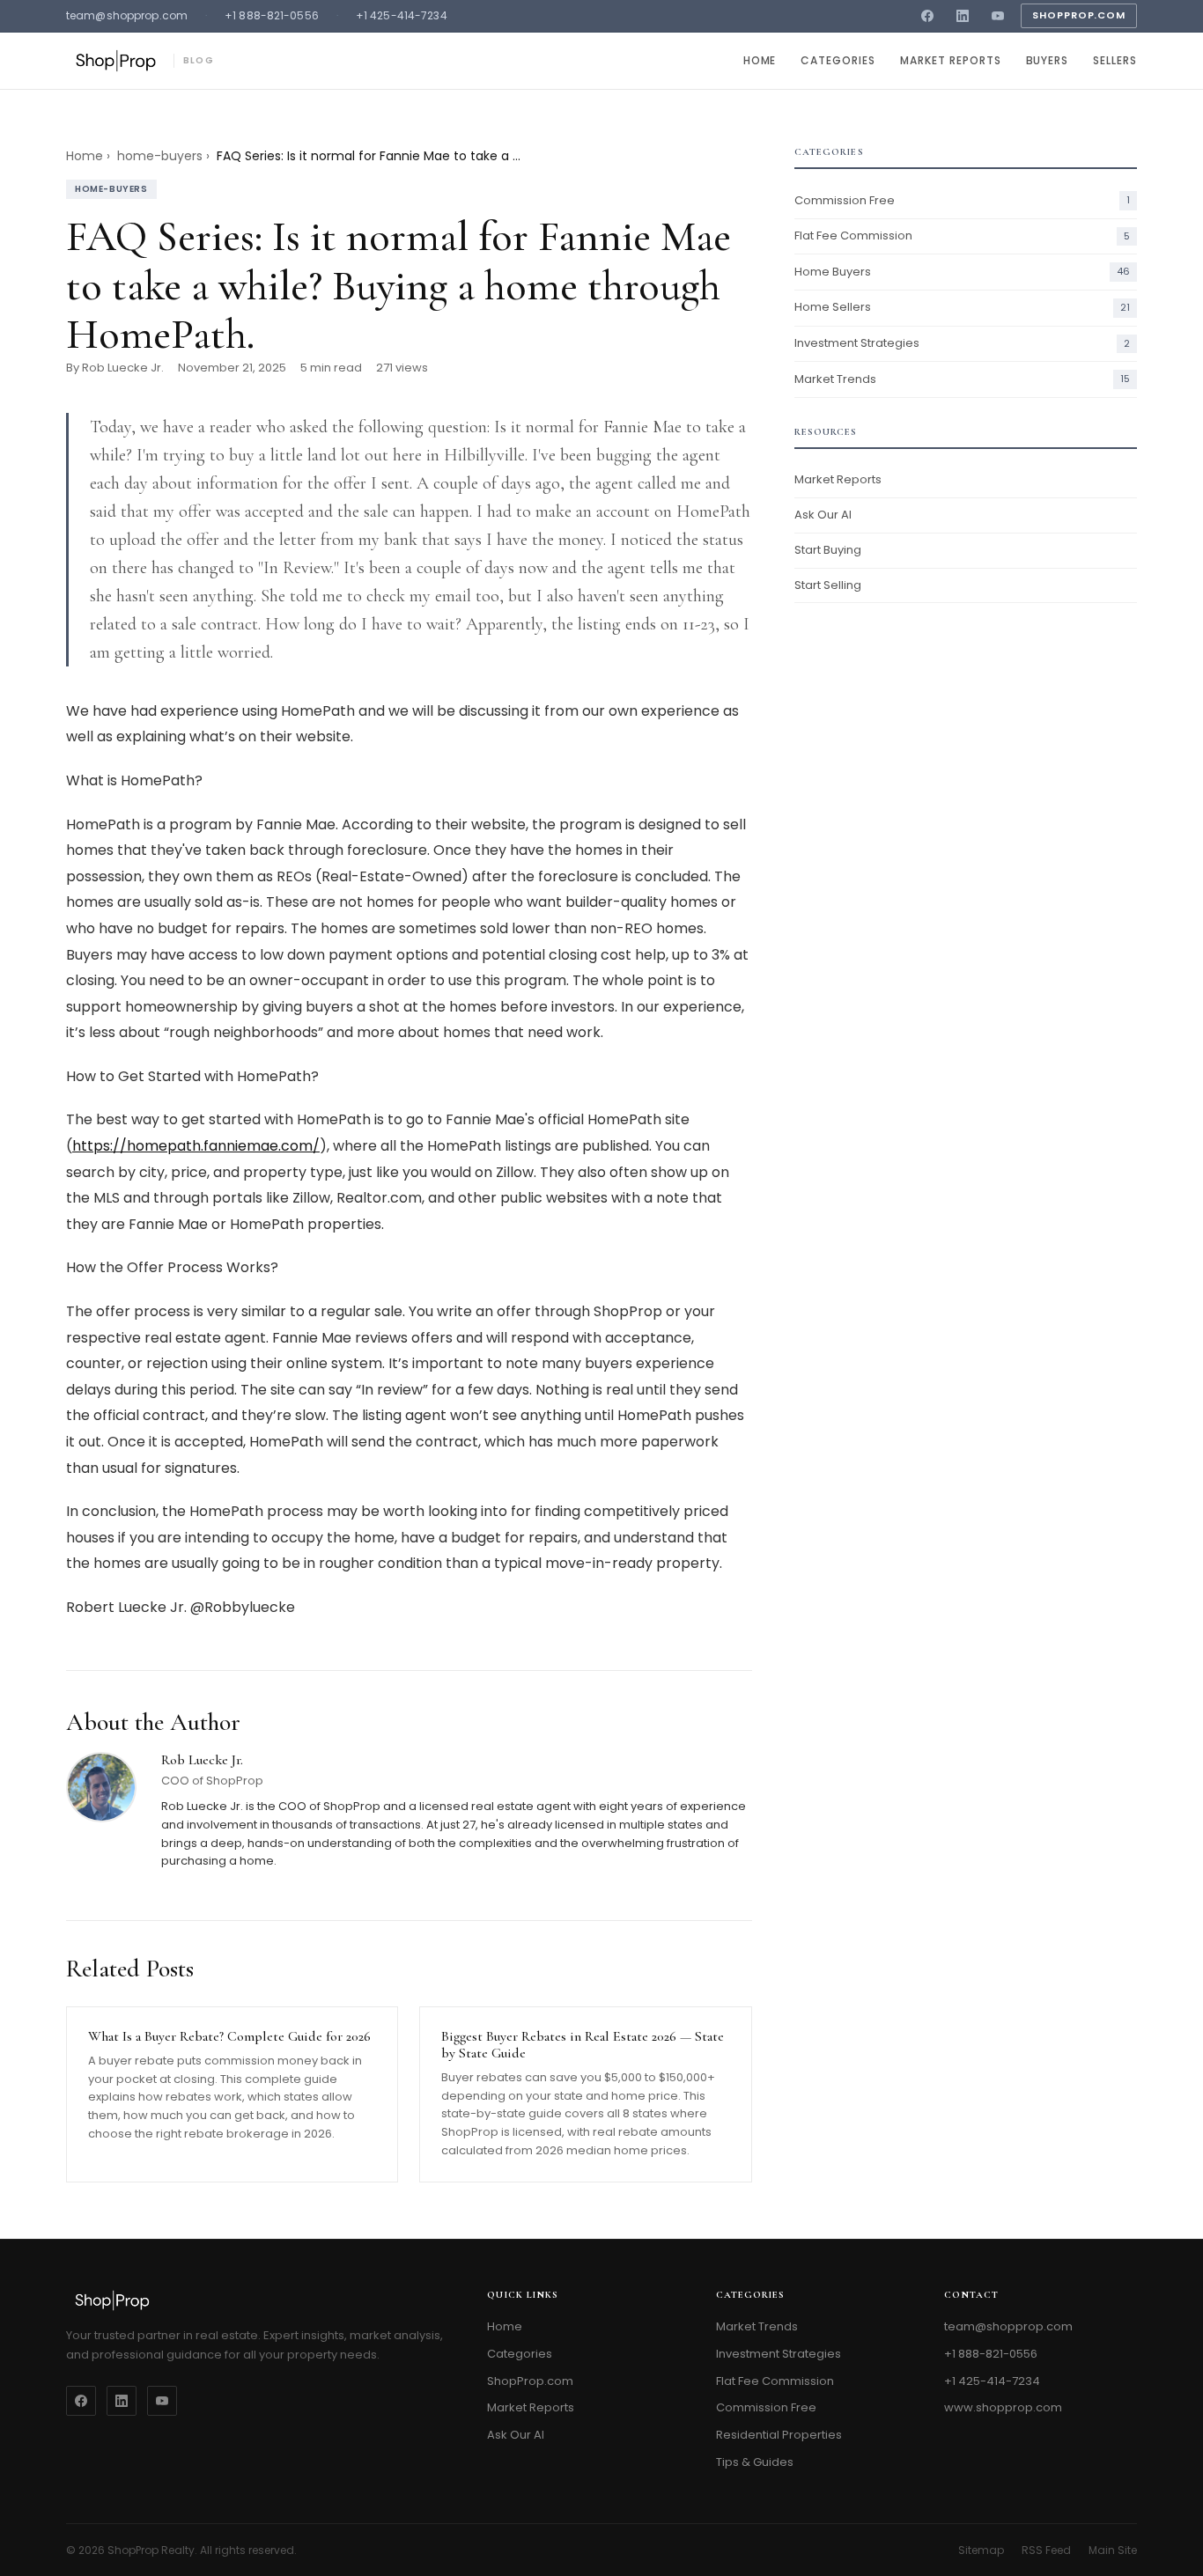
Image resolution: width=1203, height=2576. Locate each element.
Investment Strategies (779, 2354)
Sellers (1115, 60)
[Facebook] (927, 16)
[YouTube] (998, 16)
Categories (838, 60)
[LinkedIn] (963, 16)
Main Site (1113, 2550)
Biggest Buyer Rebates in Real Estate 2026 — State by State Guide (583, 2045)
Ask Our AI (823, 515)
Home (760, 60)
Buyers (1048, 60)
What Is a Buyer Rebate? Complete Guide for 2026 (229, 2036)
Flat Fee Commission (775, 2381)
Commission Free (766, 2407)
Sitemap (981, 2550)
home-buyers (160, 156)
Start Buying (828, 550)
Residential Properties (779, 2435)
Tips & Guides (755, 2462)
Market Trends (757, 2326)
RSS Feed (1046, 2550)
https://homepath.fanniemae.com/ (196, 1146)
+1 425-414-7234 (402, 15)
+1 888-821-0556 (272, 15)
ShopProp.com (1079, 15)
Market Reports (950, 60)
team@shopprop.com (127, 15)
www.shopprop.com (1003, 2407)
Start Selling (828, 585)
